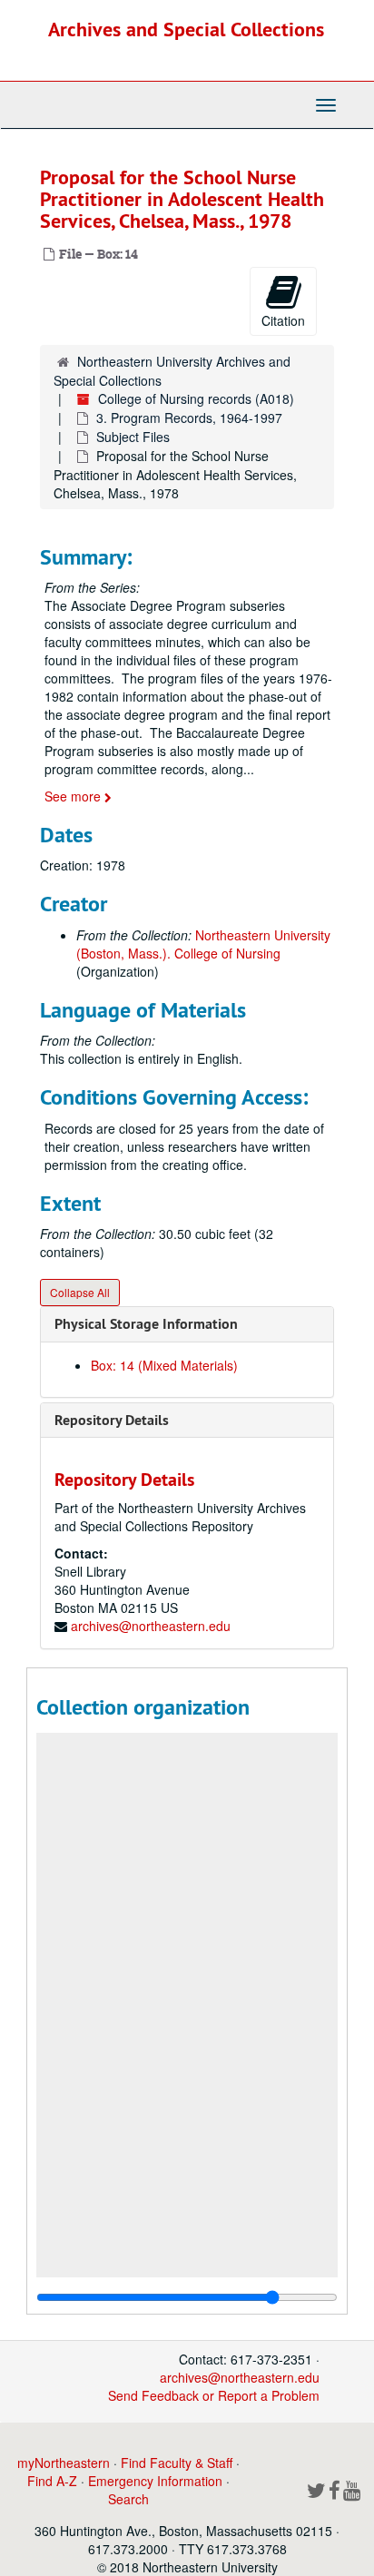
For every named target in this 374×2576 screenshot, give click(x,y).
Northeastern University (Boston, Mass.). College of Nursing (203, 944)
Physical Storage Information (146, 1324)
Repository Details (112, 1420)
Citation (283, 320)
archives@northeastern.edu (151, 1626)
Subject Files (133, 437)
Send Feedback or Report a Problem (214, 2395)
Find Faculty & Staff (177, 2463)
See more (74, 796)
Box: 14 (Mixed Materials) (164, 1365)
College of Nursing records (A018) (196, 398)
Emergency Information (155, 2481)
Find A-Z (52, 2481)
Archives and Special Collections (186, 29)
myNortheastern (64, 2463)
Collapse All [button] (80, 1292)
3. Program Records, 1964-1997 (189, 418)
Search (128, 2499)
